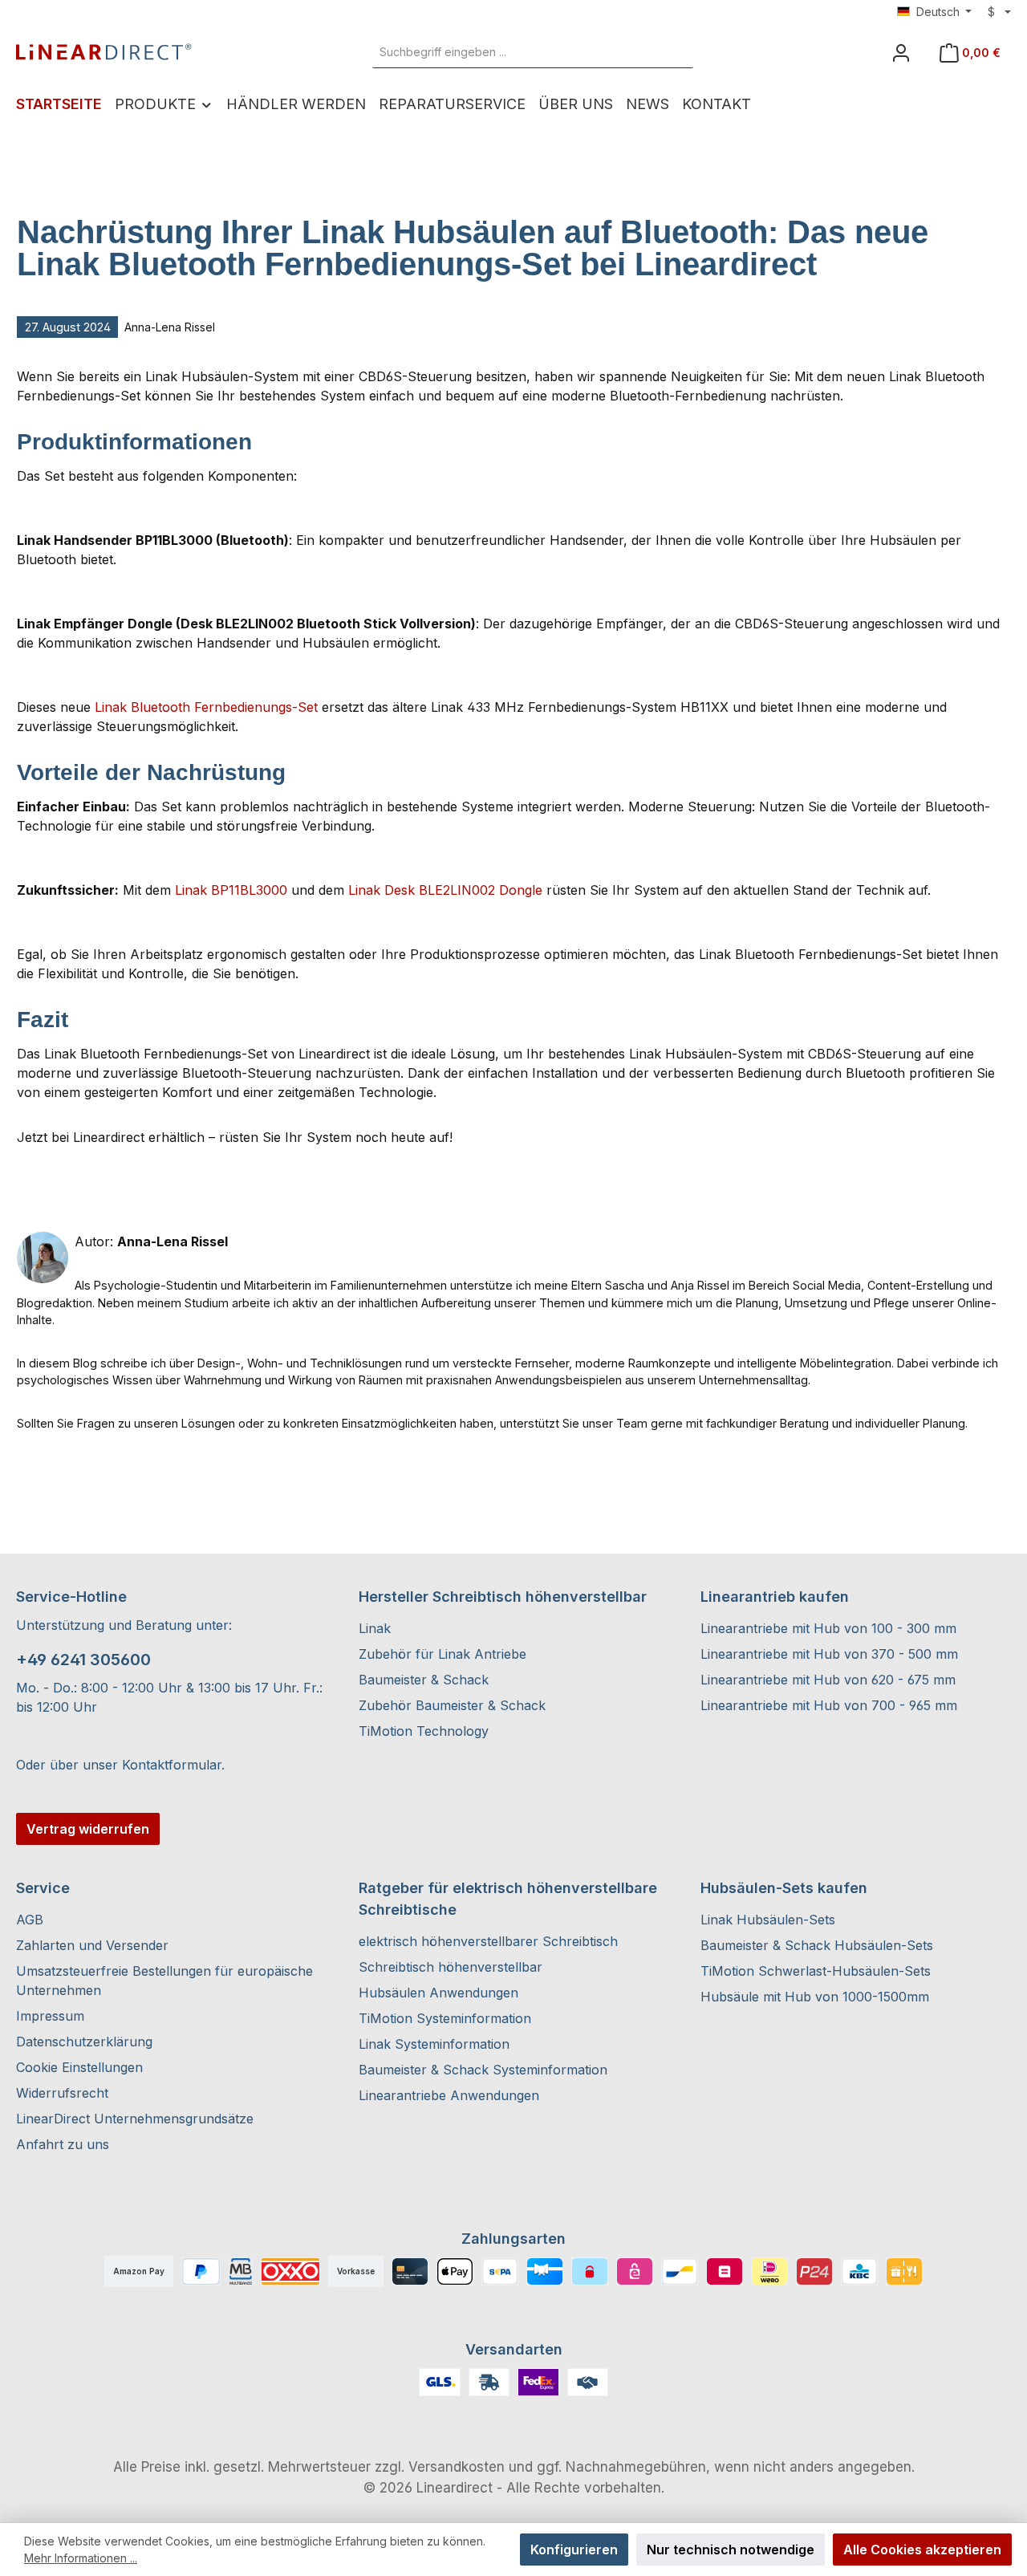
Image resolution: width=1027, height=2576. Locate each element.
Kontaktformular (172, 1765)
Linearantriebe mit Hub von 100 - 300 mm (828, 1628)
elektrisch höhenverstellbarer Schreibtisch (488, 1941)
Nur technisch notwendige (731, 2550)
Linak (375, 1628)
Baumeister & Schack (424, 1680)
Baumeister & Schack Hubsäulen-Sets (817, 1945)
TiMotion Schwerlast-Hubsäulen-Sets (816, 1971)
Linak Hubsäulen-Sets (768, 1920)
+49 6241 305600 (83, 1660)
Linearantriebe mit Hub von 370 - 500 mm (829, 1654)
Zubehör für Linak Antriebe (442, 1654)
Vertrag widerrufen (88, 1829)
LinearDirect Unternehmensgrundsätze (135, 2119)
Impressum (50, 2016)
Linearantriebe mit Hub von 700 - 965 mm (829, 1705)
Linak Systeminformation (434, 2044)
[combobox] (515, 52)
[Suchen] (675, 52)
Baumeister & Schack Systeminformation (483, 2070)
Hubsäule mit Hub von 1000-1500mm (815, 1997)
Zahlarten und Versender (92, 1945)
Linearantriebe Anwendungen (449, 2095)
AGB (30, 1920)
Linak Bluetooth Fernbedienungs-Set (206, 707)
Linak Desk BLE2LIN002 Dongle (445, 890)
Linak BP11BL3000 (231, 890)
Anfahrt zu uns (63, 2144)
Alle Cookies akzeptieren (922, 2550)
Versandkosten (457, 2467)
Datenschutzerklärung (84, 2042)
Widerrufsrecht (62, 2093)
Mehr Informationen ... (81, 2558)
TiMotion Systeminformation (445, 2018)
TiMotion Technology (424, 1731)
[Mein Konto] (901, 53)
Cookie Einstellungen (79, 2067)
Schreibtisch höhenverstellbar (451, 1967)
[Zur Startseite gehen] (104, 52)
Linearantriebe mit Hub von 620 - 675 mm (828, 1680)
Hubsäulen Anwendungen (438, 1993)
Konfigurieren (574, 2550)
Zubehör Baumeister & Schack (452, 1705)
